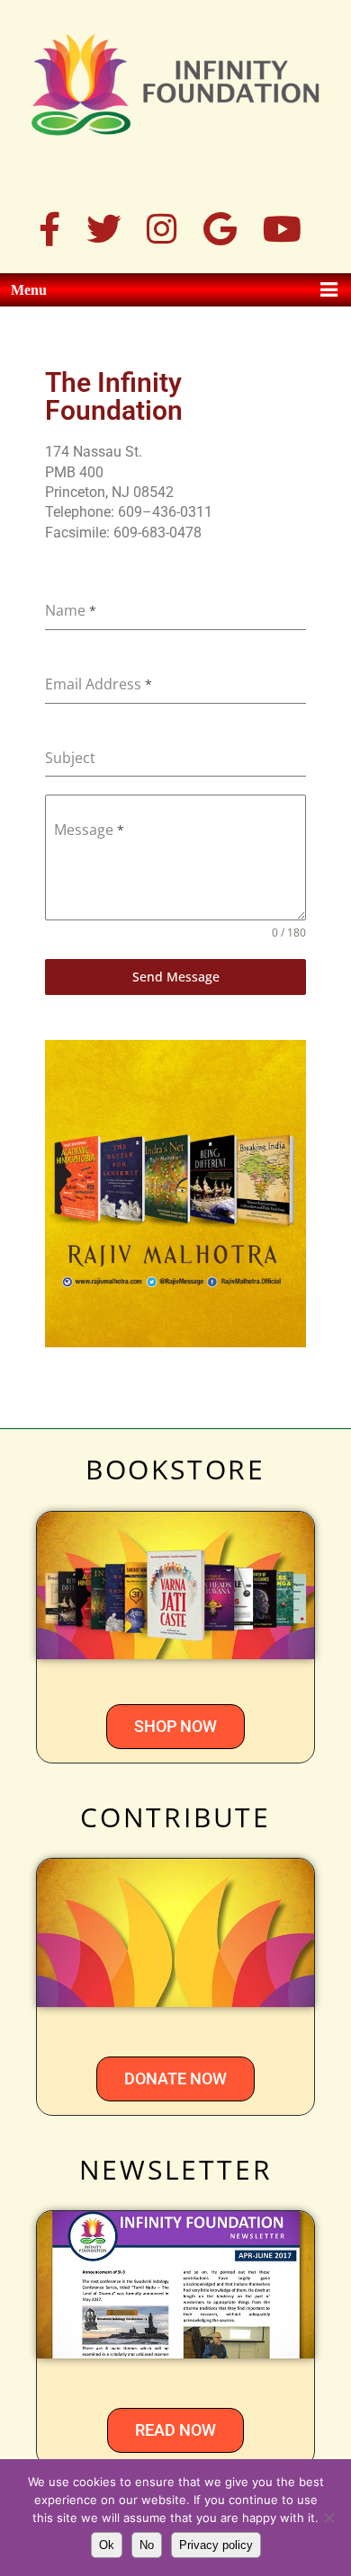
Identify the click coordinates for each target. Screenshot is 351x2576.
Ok (107, 2545)
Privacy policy (216, 2545)
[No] (328, 2518)
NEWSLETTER (176, 2169)
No (147, 2545)
